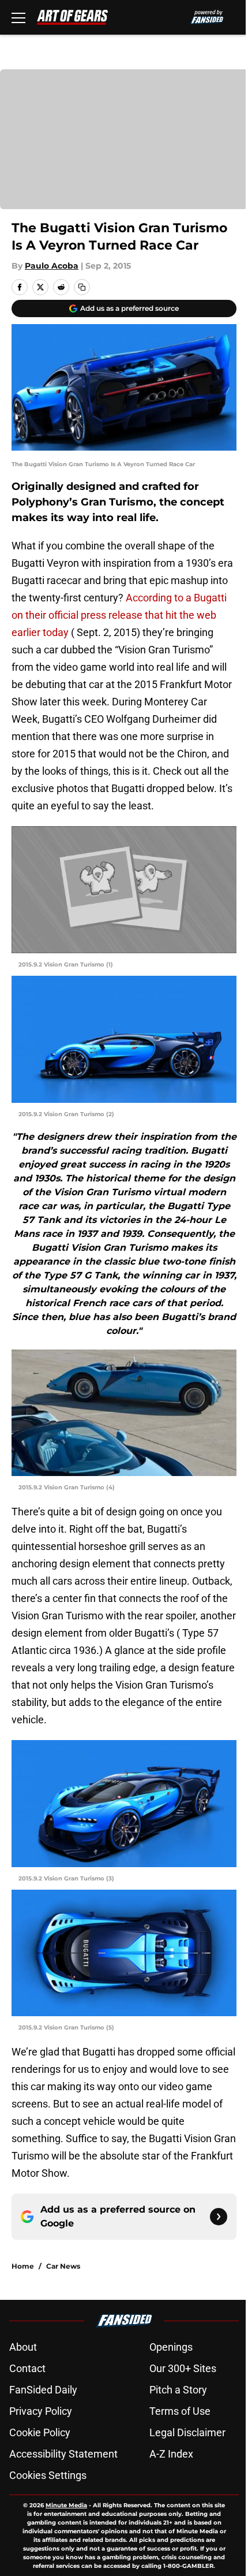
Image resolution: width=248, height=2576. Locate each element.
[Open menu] (18, 17)
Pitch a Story (178, 2390)
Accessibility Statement (63, 2454)
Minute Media (66, 2505)
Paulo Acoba (52, 266)
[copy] (82, 287)
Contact (27, 2368)
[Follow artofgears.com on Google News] (219, 2217)
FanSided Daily (43, 2390)
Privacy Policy (41, 2411)
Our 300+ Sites (183, 2368)
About (23, 2347)
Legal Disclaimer (187, 2432)
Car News (63, 2266)
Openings (171, 2347)
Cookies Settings (48, 2475)
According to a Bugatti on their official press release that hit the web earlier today (119, 615)
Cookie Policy (40, 2432)
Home (23, 2266)
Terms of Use (180, 2411)
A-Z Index (171, 2454)
